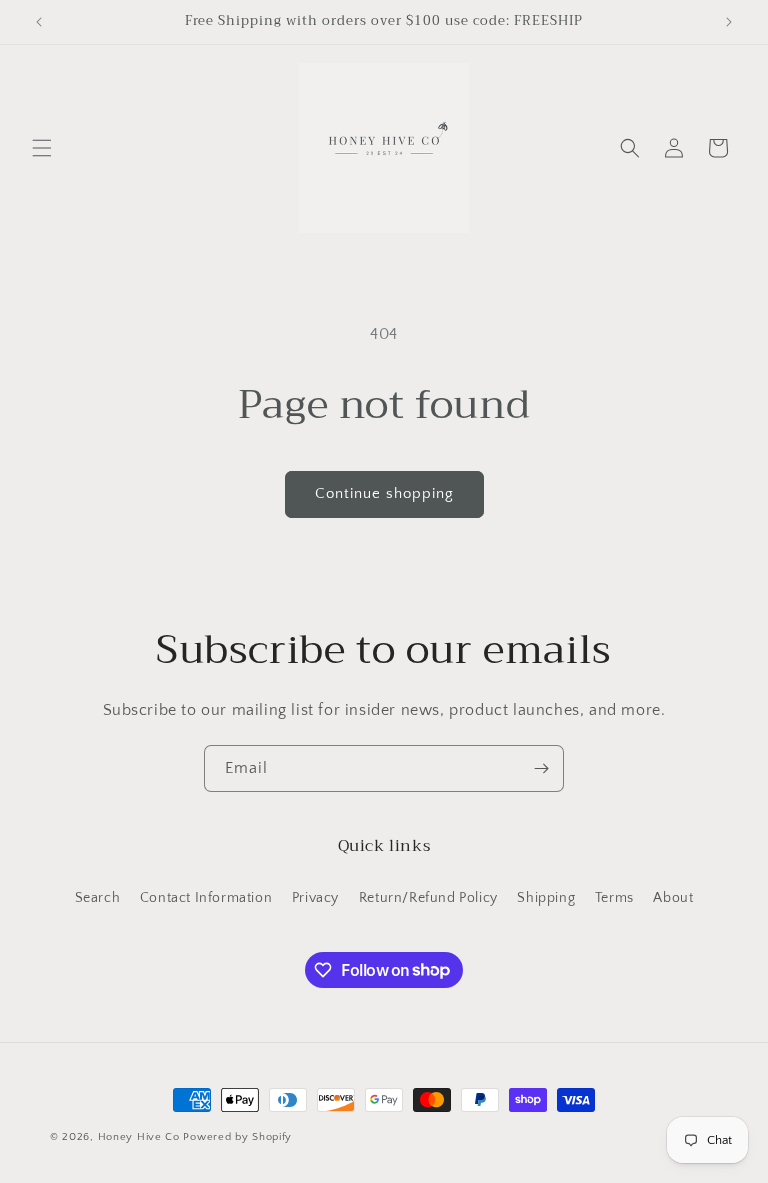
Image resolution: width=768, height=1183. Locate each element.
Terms (614, 898)
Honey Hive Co (139, 1137)
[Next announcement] (729, 22)
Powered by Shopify (237, 1137)
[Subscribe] (541, 768)
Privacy (315, 898)
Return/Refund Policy (428, 898)
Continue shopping (384, 493)
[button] (42, 148)
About (673, 898)
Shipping (546, 898)
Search (98, 898)
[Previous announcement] (39, 22)
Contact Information (206, 898)
